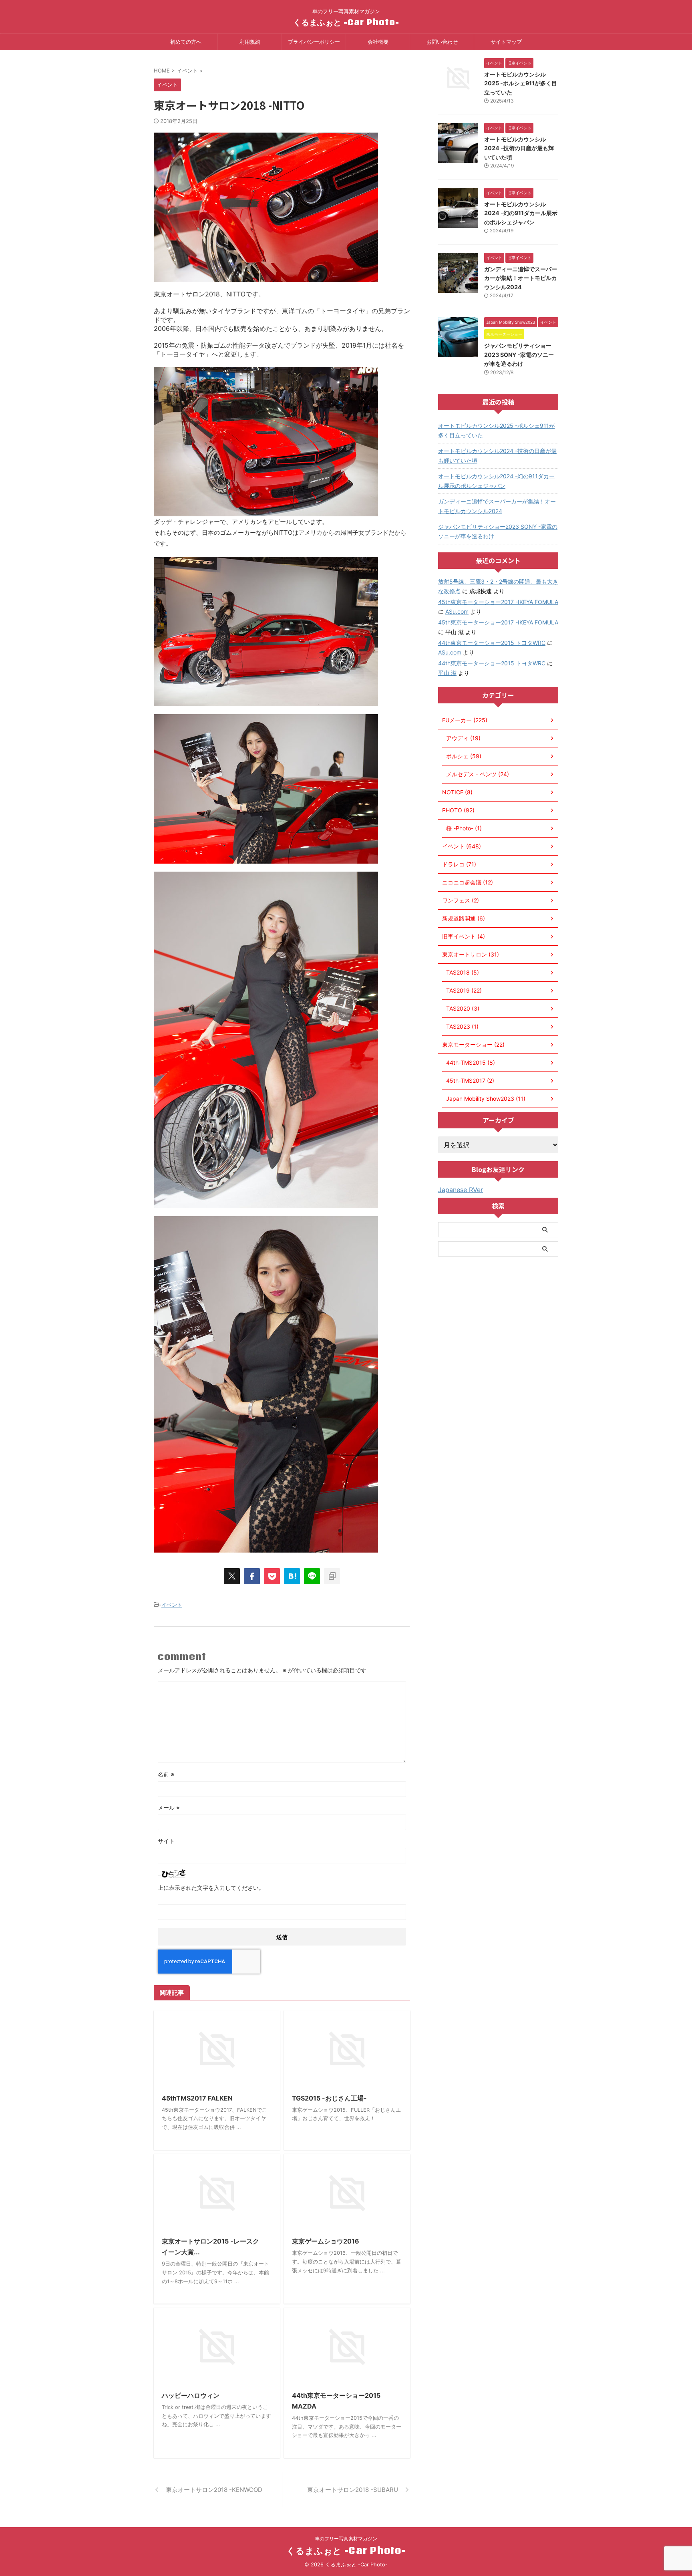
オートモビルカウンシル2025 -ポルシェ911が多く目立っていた (521, 83)
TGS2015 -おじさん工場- (329, 2098)
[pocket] (272, 1576)
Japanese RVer (461, 1190)
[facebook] (252, 1576)
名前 (166, 1774)
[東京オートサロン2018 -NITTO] (292, 1576)
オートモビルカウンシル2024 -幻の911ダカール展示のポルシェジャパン (521, 213)
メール (169, 1808)
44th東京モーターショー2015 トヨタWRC (492, 643)
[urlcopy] (332, 1576)
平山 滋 (447, 673)
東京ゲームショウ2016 (326, 2241)
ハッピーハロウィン (191, 2395)
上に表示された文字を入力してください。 (211, 1888)
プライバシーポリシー (314, 42)
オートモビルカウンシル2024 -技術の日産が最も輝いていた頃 (519, 148)
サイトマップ (506, 42)
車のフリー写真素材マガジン (346, 2539)
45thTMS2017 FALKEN (197, 2098)
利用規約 (250, 42)
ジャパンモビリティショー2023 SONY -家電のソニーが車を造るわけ (519, 354)
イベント (172, 1605)
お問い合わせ (442, 42)
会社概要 (378, 42)
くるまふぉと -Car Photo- (346, 22)
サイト (166, 1841)
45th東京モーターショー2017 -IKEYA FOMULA (498, 602)
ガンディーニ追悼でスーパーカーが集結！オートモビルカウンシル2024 (521, 278)
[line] (312, 1576)
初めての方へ (186, 42)
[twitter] (232, 1576)
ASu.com (457, 611)
